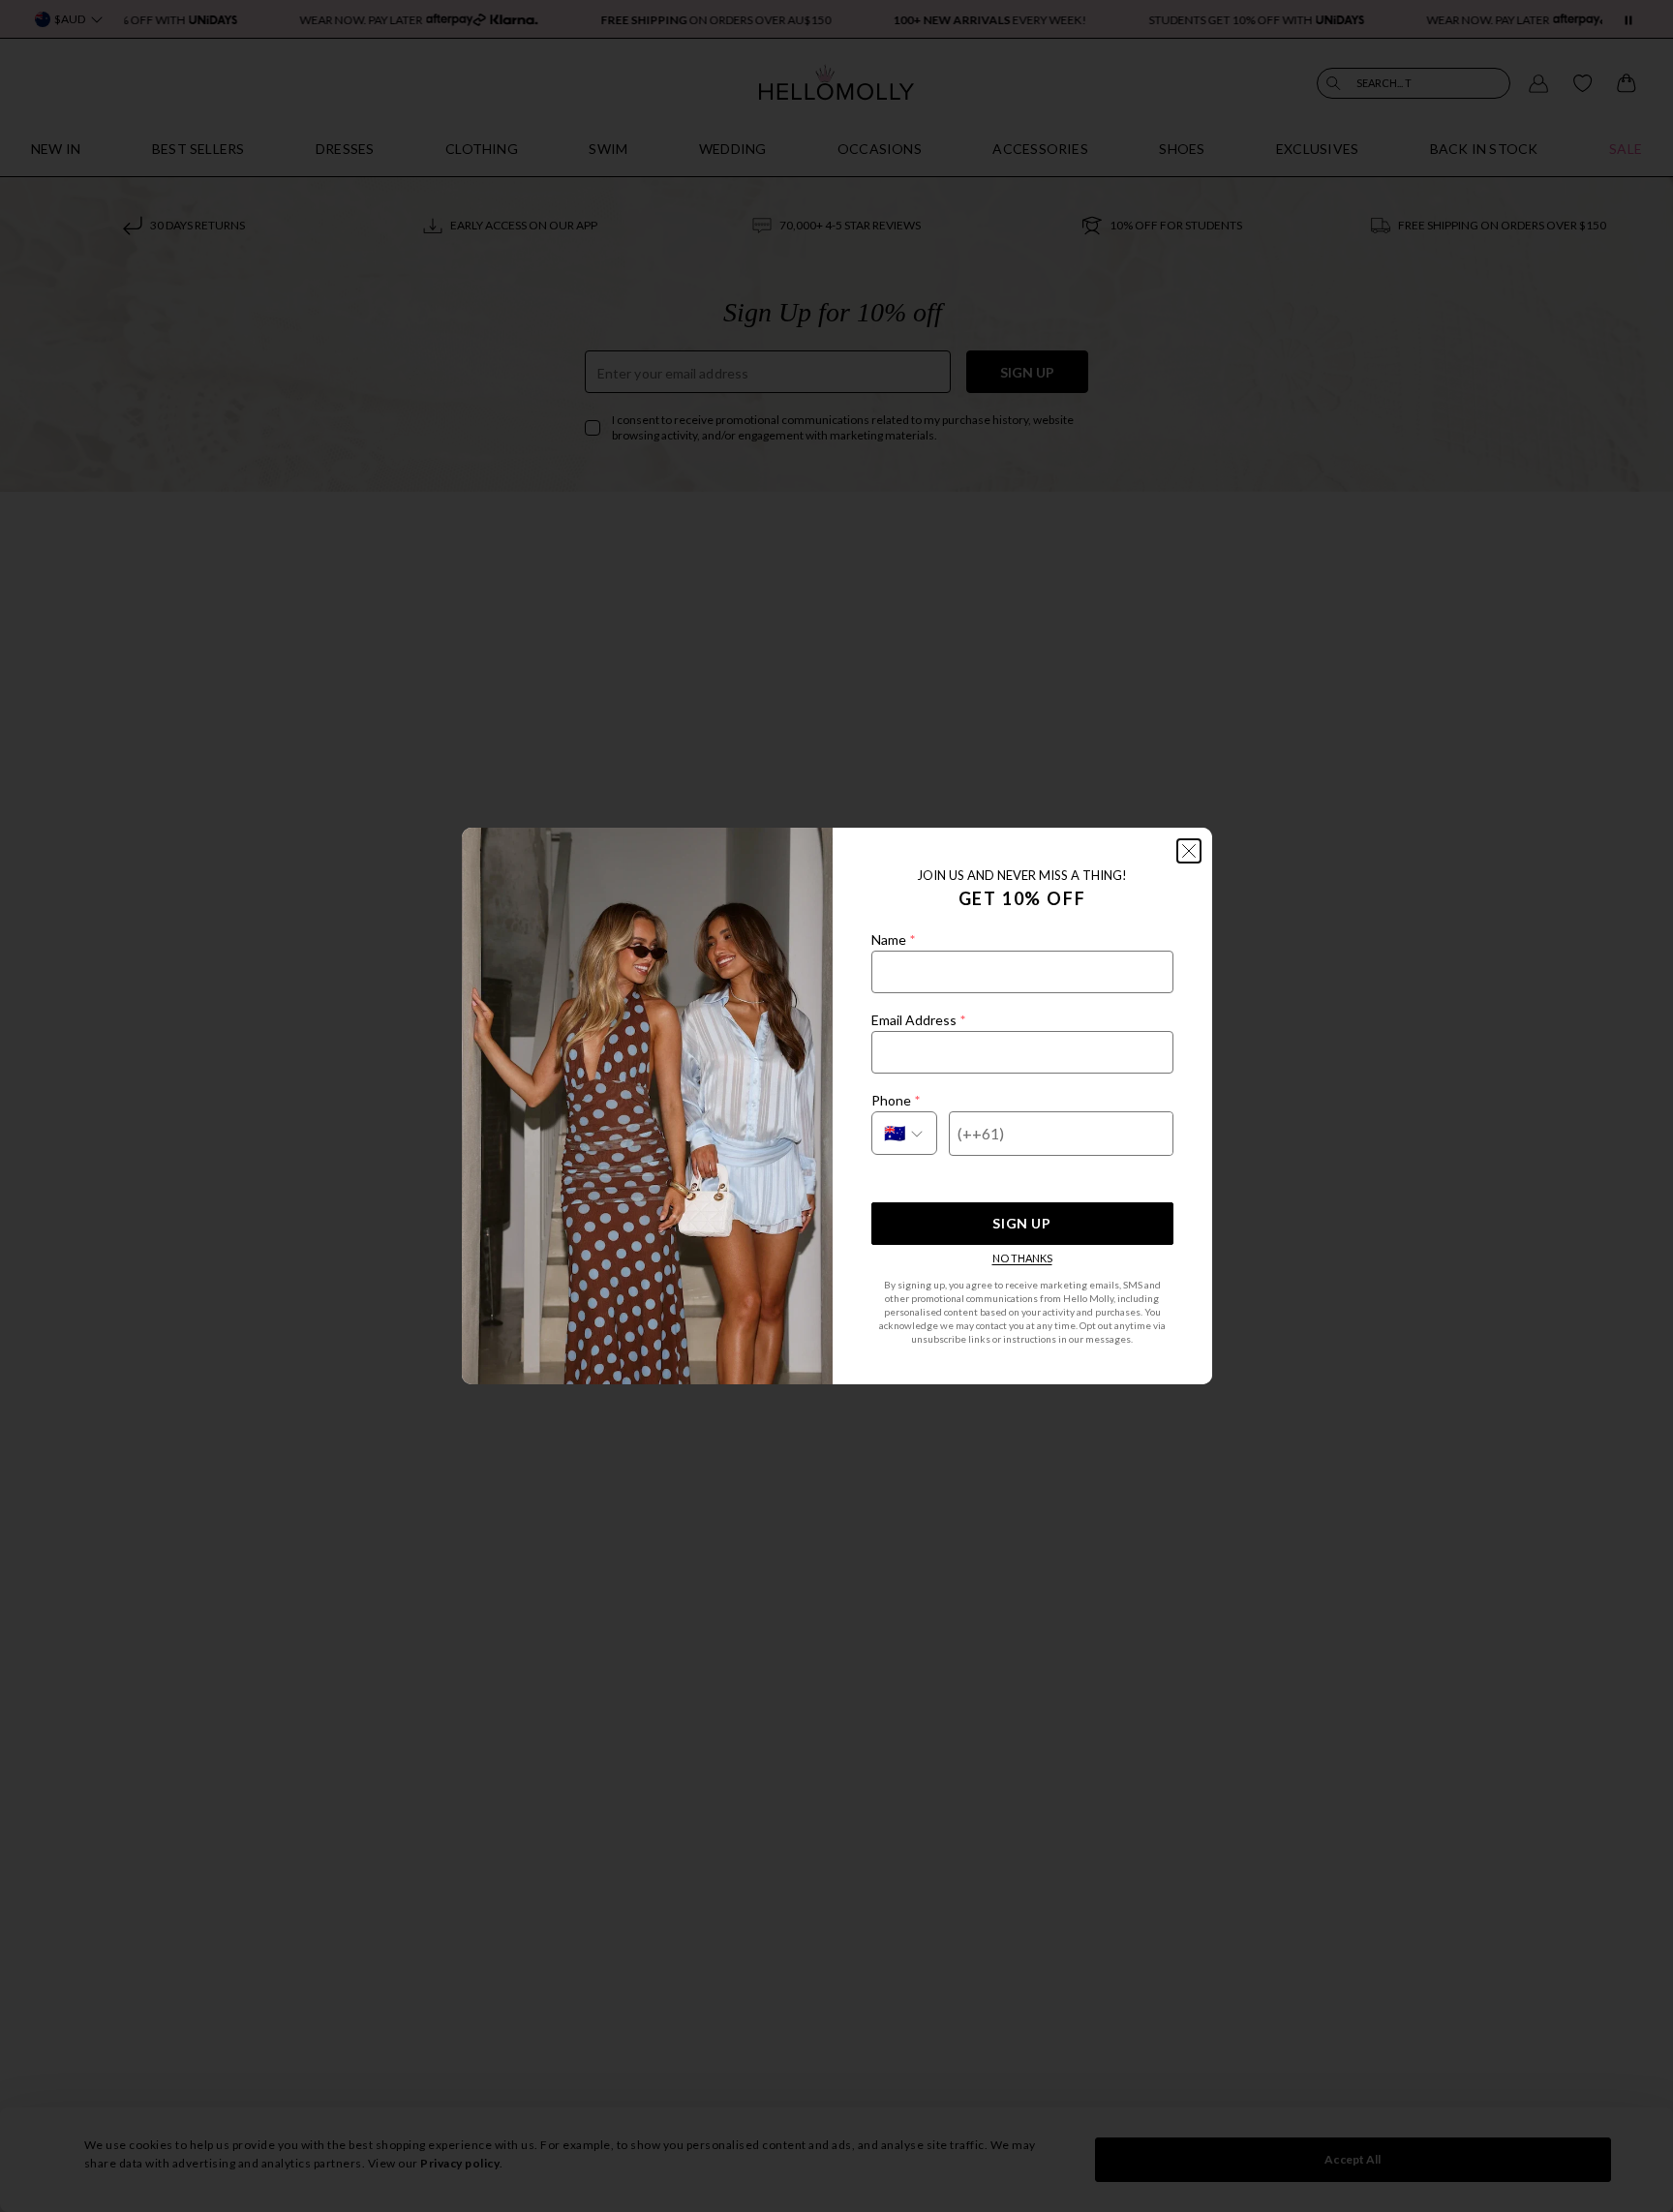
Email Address (918, 1020)
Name (893, 939)
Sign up (1021, 1223)
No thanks (1022, 1258)
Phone (896, 1100)
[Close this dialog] (1189, 851)
